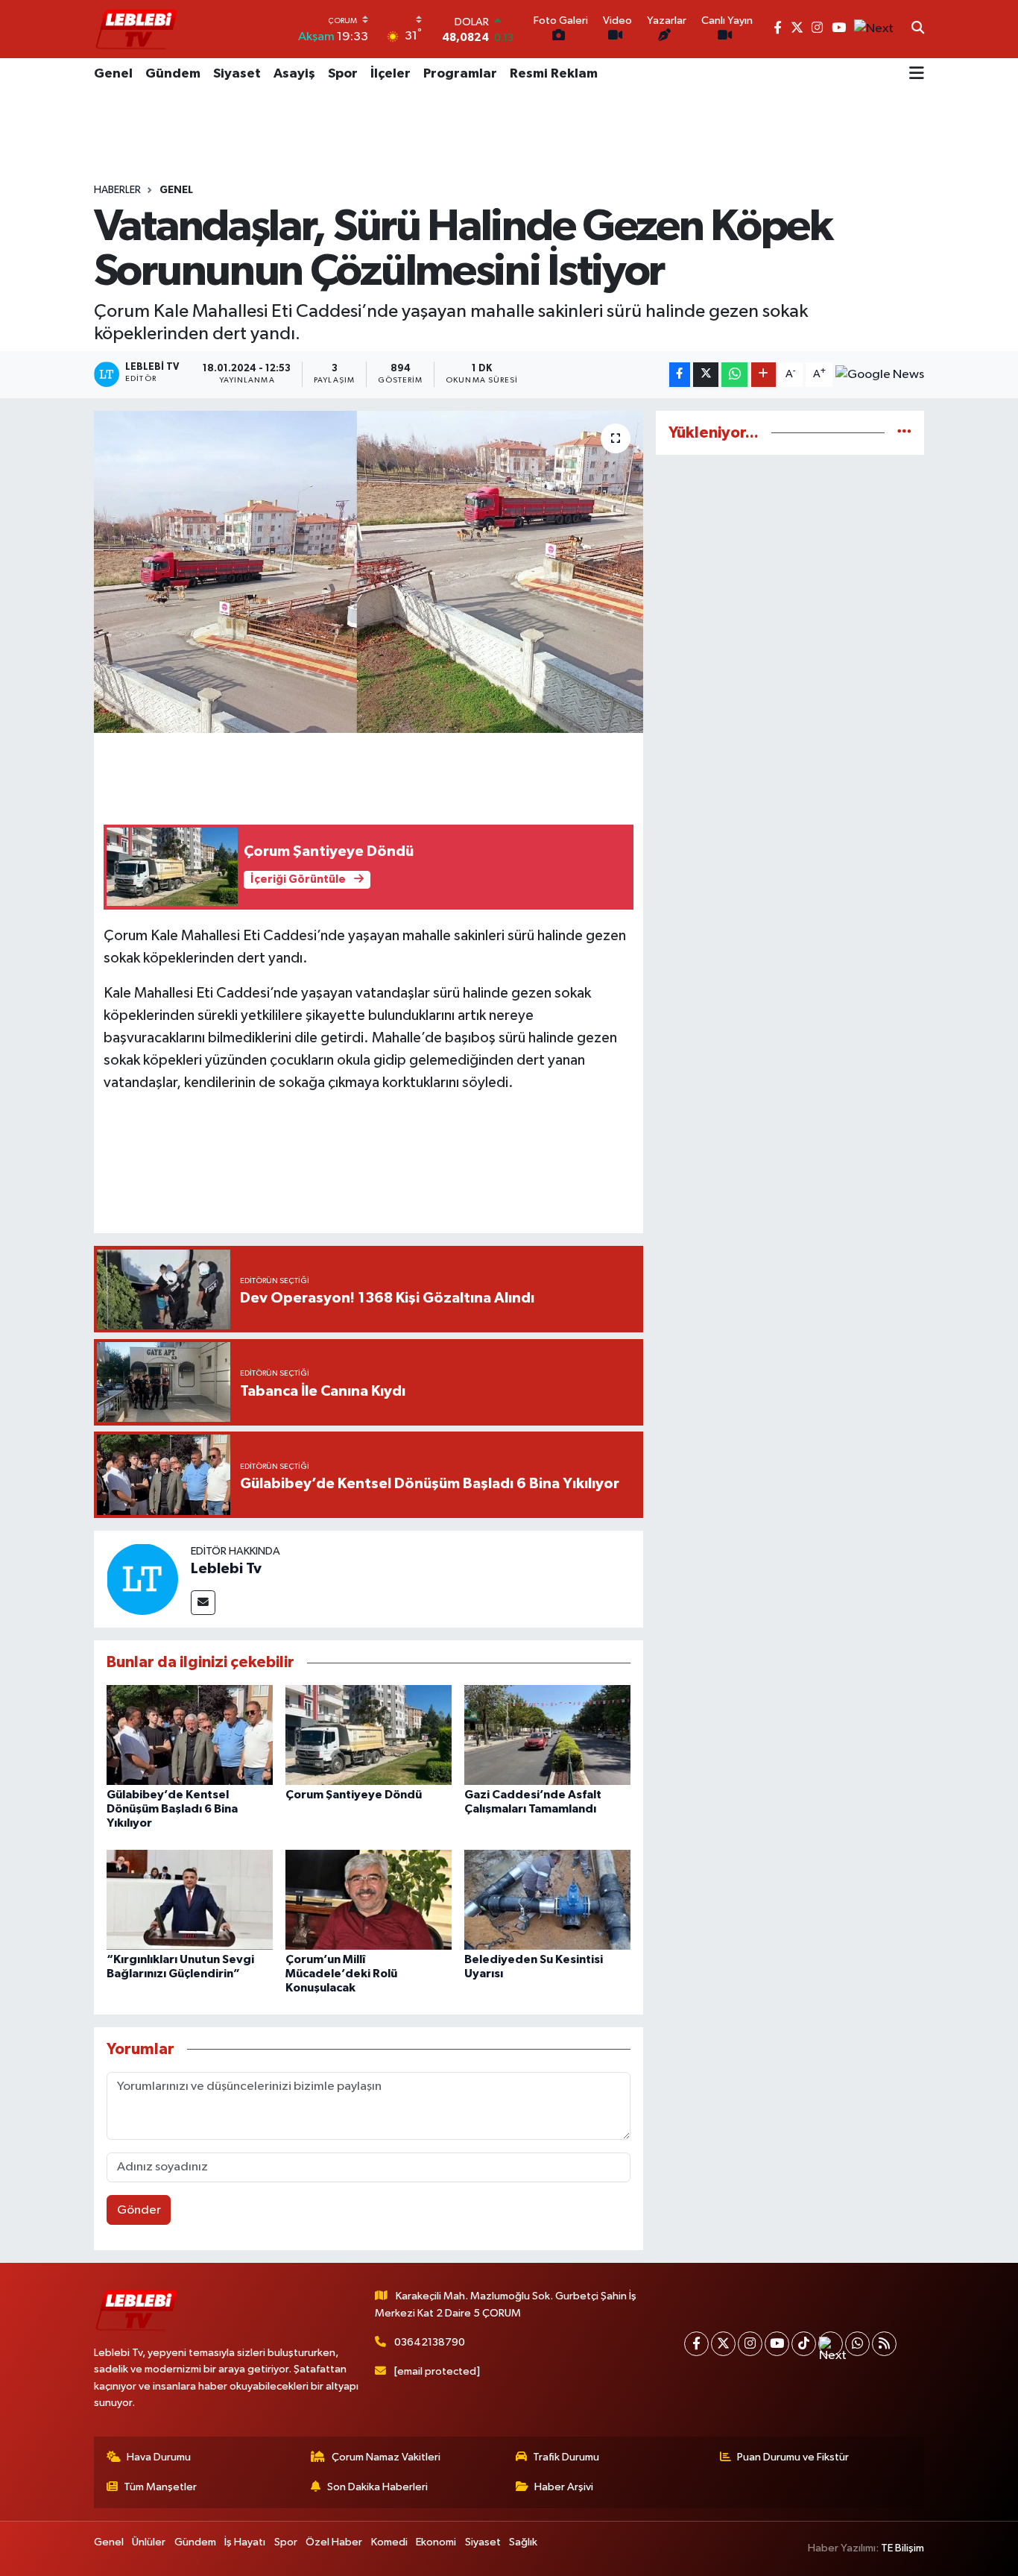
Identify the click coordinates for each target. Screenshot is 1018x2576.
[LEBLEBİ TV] (136, 29)
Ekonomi (436, 2542)
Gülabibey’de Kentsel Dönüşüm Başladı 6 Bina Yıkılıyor (172, 1809)
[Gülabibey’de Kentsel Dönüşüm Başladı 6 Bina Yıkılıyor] (190, 1735)
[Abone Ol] (880, 375)
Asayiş (294, 74)
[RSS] (884, 2344)
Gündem (173, 74)
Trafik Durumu (566, 2457)
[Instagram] (750, 2344)
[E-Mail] (203, 1603)
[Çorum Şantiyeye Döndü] (369, 1735)
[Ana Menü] (917, 75)
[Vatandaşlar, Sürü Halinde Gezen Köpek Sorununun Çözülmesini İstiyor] (369, 572)
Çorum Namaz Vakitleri (386, 2457)
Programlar (460, 74)
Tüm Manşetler (160, 2487)
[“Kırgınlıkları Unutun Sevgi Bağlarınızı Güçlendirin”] (190, 1899)
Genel (113, 74)
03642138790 (430, 2342)
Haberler (117, 190)
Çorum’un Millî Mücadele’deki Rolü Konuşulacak (341, 1974)
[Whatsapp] (857, 2344)
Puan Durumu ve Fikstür (793, 2457)
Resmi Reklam (554, 74)
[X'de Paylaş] (706, 375)
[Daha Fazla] (763, 375)
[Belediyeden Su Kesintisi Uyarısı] (547, 1899)
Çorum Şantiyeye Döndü (354, 1795)
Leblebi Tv (226, 1569)
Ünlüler (149, 2542)
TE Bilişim (902, 2548)
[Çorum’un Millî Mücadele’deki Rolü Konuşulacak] (369, 1899)
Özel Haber (334, 2542)
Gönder (139, 2210)
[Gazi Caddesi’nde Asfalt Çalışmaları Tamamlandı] (547, 1735)
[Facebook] (696, 2344)
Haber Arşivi (564, 2487)
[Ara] (918, 29)
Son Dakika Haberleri (377, 2487)
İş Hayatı (245, 2542)
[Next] (831, 2344)
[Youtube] (777, 2344)
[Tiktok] (804, 2344)
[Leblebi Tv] (142, 1579)
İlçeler (391, 74)
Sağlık (523, 2542)
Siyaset (237, 74)
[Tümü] (904, 433)
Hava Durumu (159, 2457)
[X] (723, 2344)
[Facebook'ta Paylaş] (680, 375)
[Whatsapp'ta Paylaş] (734, 375)
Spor (343, 74)
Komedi (389, 2542)
